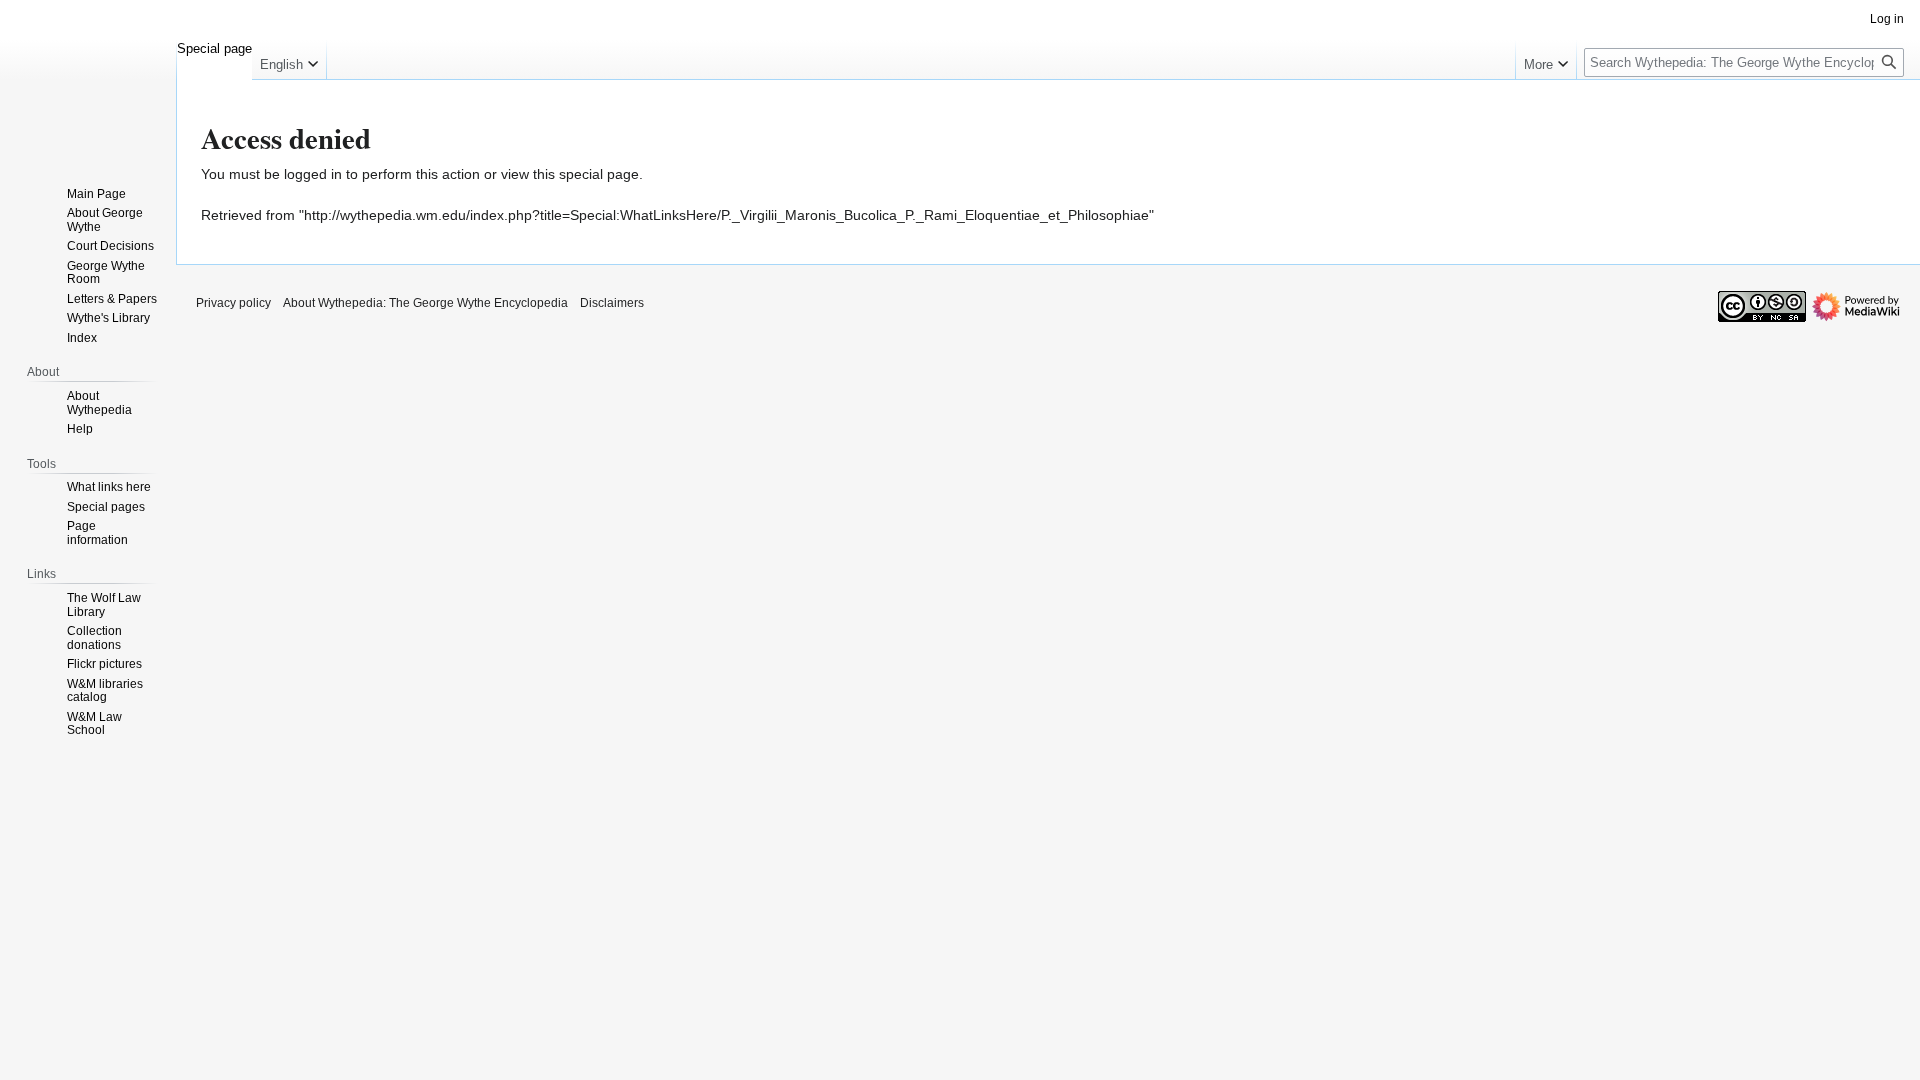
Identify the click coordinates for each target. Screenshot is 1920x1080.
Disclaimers (612, 303)
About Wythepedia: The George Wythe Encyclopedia (425, 303)
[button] (289, 60)
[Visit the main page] (88, 80)
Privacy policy (233, 303)
